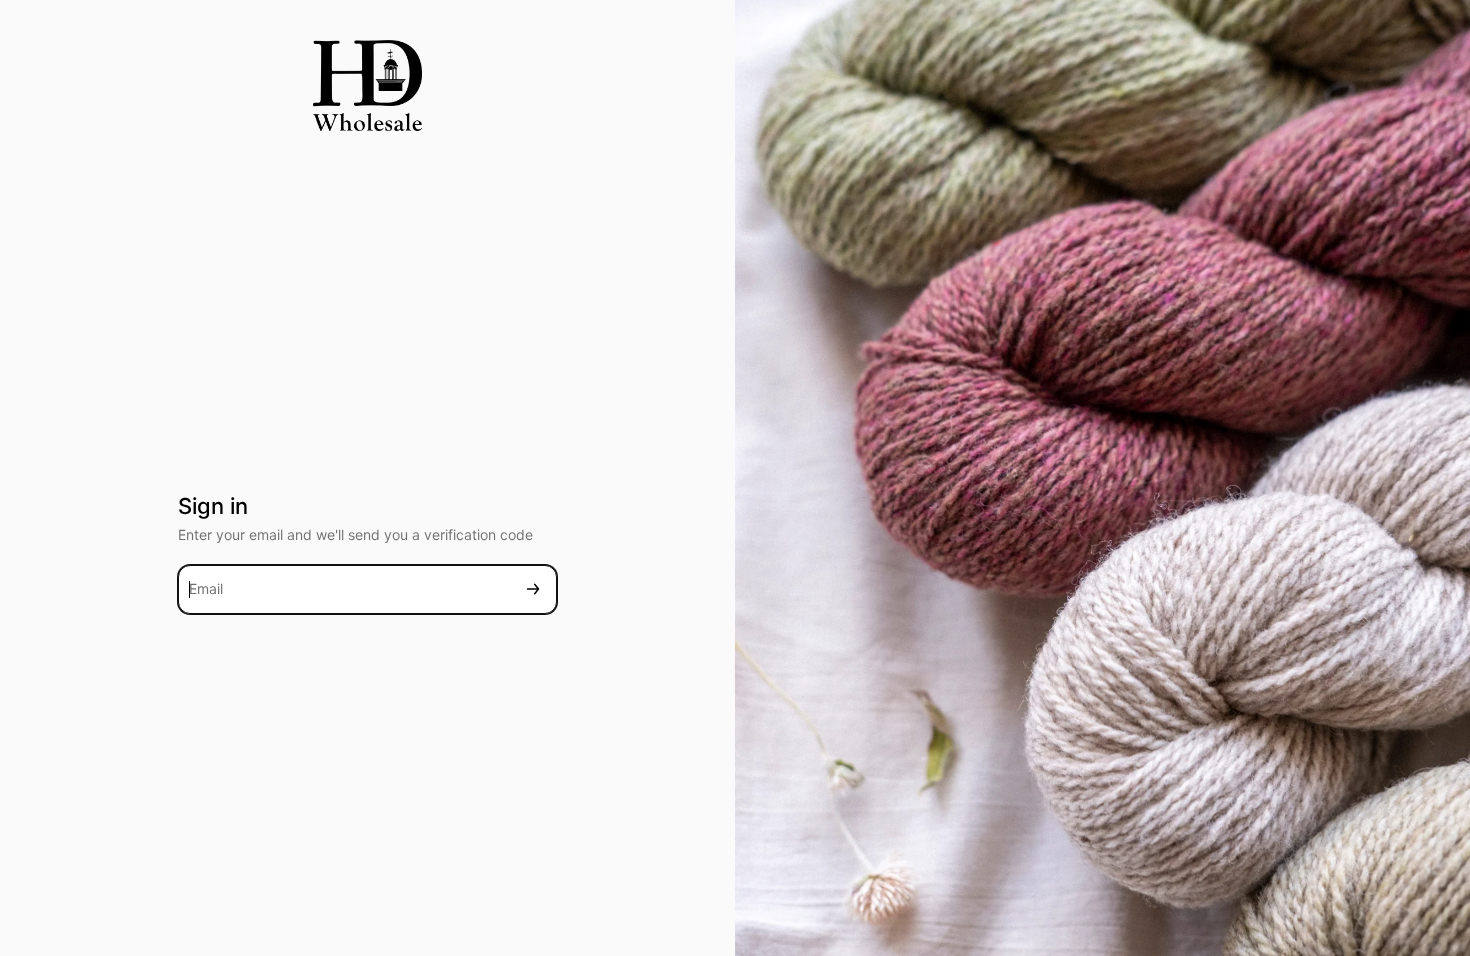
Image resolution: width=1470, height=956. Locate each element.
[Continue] (533, 589)
